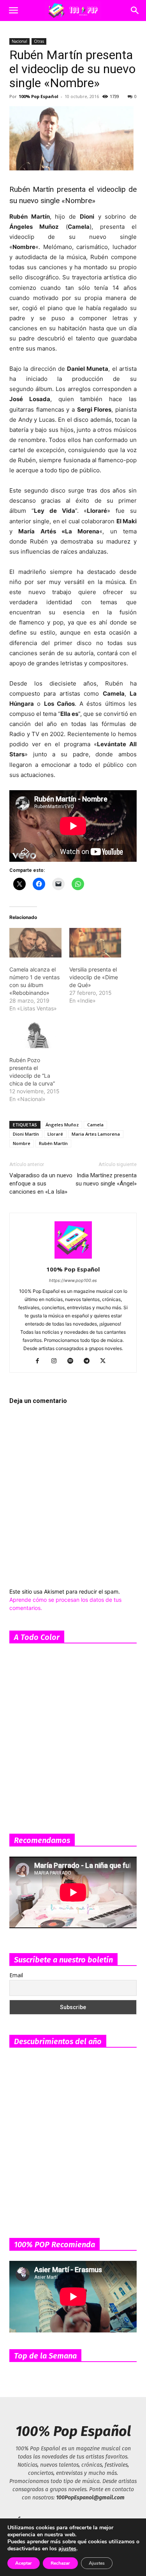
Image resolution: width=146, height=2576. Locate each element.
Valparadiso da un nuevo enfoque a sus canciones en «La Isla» (41, 1184)
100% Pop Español (39, 96)
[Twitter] (106, 1361)
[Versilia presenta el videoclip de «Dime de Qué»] (95, 943)
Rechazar (60, 2563)
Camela (95, 1125)
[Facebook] (40, 1361)
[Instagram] (57, 1361)
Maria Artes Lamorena (96, 1134)
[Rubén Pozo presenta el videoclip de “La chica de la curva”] (35, 1033)
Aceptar (24, 2563)
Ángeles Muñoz (62, 1125)
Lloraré (55, 1134)
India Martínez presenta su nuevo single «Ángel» (106, 1179)
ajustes (67, 2549)
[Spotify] (73, 1361)
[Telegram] (89, 1361)
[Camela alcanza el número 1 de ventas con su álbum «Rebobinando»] (35, 943)
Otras (39, 41)
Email (16, 1975)
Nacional (19, 41)
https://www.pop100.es (73, 1280)
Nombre (22, 1143)
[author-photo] (73, 1258)
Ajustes (97, 2563)
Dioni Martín (26, 1134)
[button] (13, 11)
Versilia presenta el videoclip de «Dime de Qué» (94, 977)
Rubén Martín (53, 1143)
